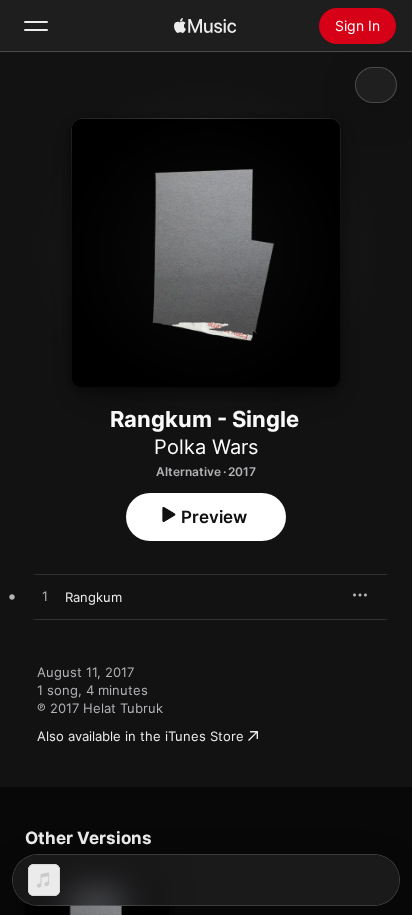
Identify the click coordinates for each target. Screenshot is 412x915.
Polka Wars (206, 447)
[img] (205, 26)
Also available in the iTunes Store (140, 736)
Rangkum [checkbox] (93, 597)
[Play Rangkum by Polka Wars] (45, 597)
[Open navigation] (36, 26)
